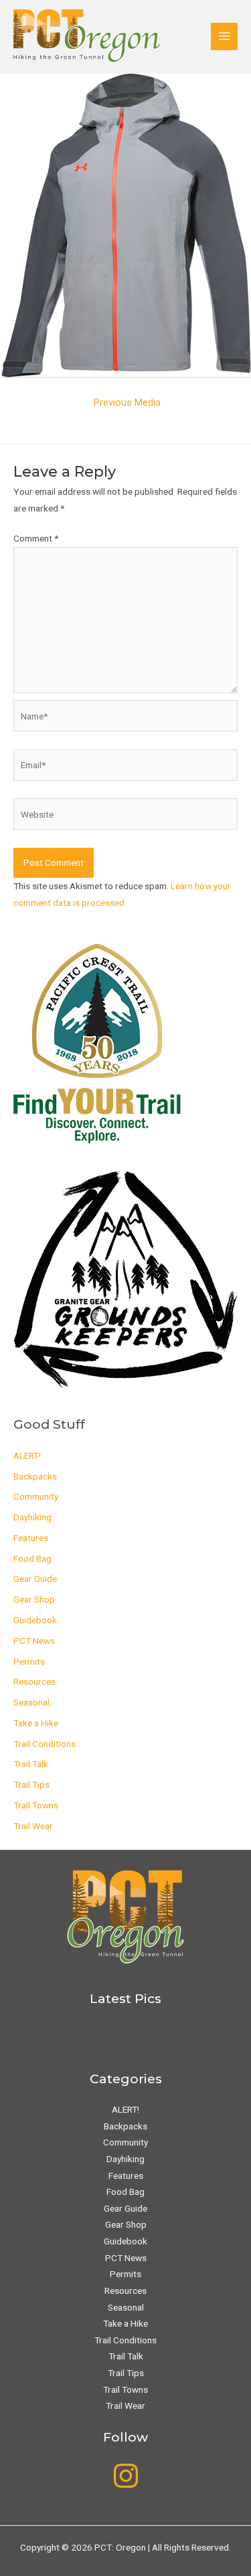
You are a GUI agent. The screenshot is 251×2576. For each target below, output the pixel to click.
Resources (34, 1681)
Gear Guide (35, 1578)
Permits (29, 1661)
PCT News (34, 1641)
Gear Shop (34, 1599)
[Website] (125, 817)
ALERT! (27, 1455)
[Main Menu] (225, 36)
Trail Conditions (45, 1744)
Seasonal (31, 1702)
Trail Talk (31, 1764)
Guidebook (35, 1620)
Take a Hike (36, 1723)
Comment (36, 538)
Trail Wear (33, 1826)
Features (31, 1538)
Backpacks (35, 1476)
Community (36, 1496)
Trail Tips (31, 1784)
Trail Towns (36, 1805)
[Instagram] (126, 2476)
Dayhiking (32, 1517)
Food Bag (32, 1558)
